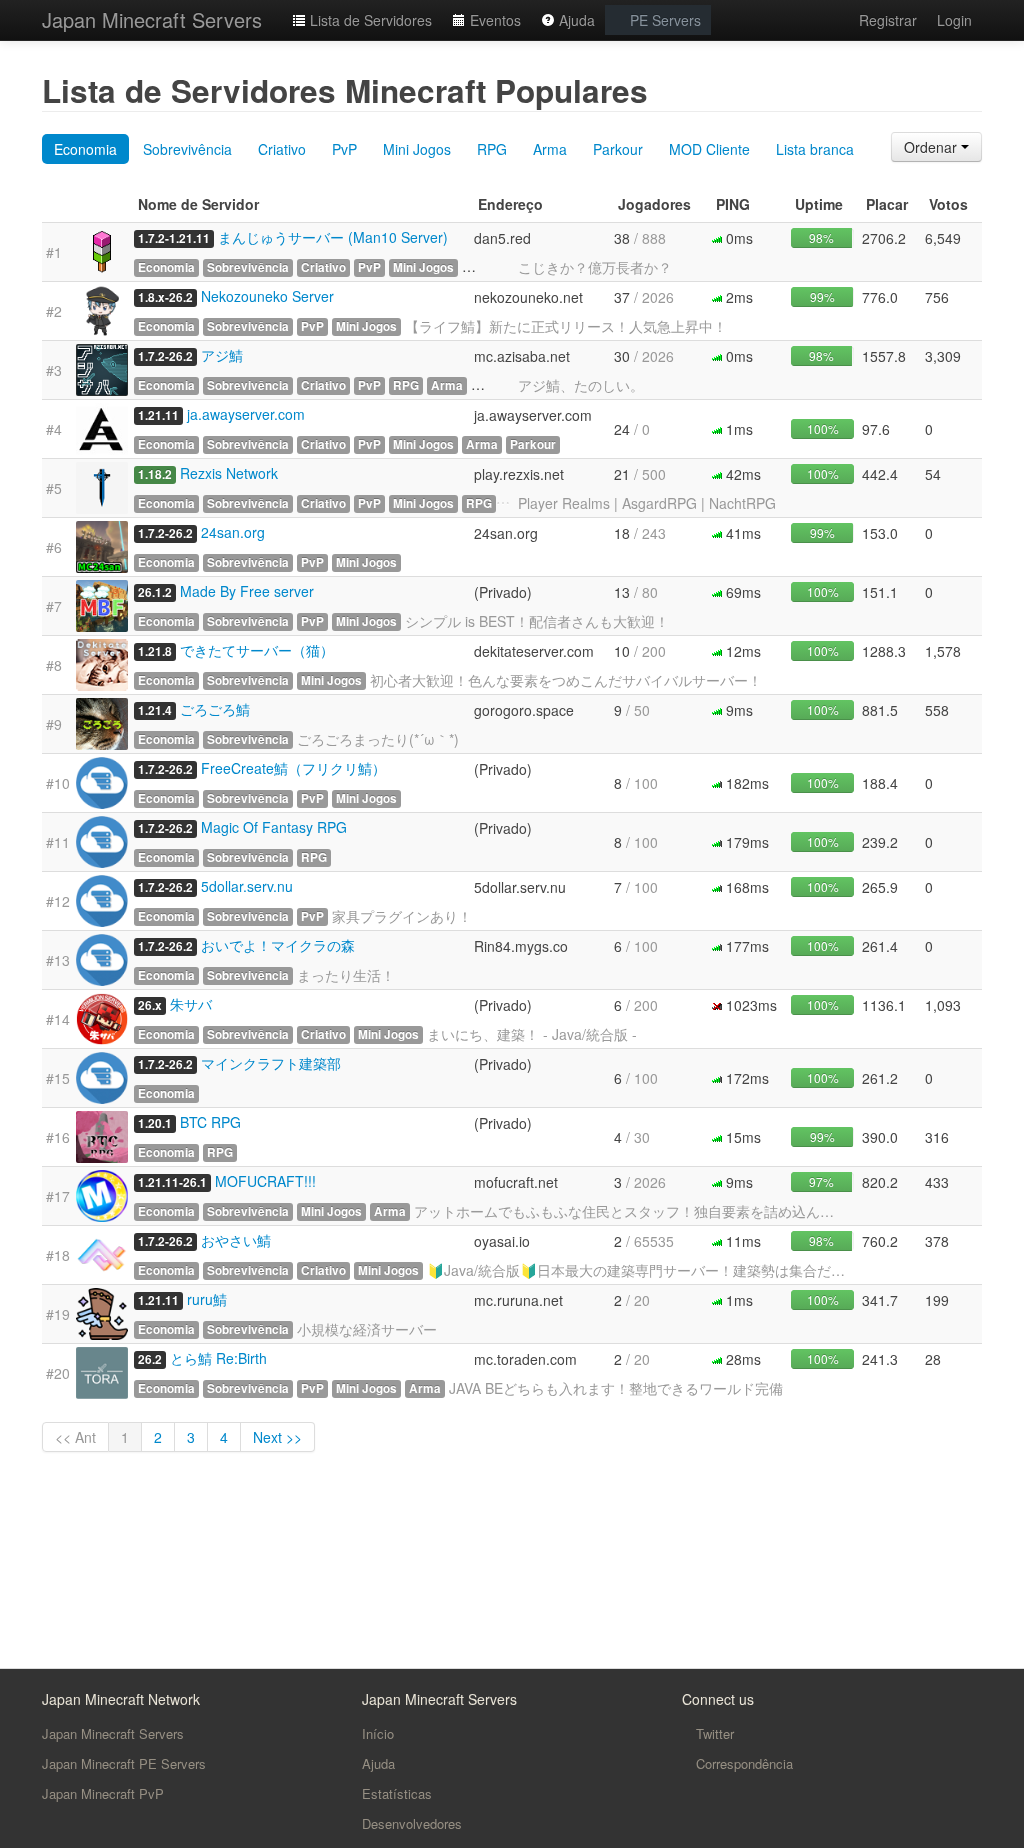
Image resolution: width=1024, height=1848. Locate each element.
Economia (85, 149)
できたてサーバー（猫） (257, 650)
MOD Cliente (709, 149)
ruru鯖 (207, 1299)
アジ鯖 (222, 355)
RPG (492, 149)
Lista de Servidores (369, 20)
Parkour (618, 149)
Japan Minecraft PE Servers (124, 1763)
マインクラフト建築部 (271, 1063)
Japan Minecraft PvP (103, 1793)
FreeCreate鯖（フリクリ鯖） (293, 768)
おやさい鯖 (236, 1240)
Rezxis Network (229, 473)
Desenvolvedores (412, 1823)
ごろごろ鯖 (215, 709)
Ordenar (932, 147)
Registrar (888, 20)
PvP (344, 149)
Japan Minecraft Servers (152, 19)
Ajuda (575, 20)
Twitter (713, 1733)
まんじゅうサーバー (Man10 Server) (333, 237)
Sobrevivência (187, 149)
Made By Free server (247, 591)
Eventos (493, 20)
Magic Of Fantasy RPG (274, 827)
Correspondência (742, 1763)
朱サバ (191, 1004)
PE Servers (663, 20)
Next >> (277, 1437)
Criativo (282, 149)
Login (954, 20)
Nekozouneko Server (267, 296)
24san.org (233, 532)
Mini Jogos (417, 149)
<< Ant (75, 1437)
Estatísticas (397, 1793)
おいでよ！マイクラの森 (278, 945)
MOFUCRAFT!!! (265, 1181)
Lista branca (815, 149)
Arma (550, 149)
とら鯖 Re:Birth (218, 1358)
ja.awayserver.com (246, 414)
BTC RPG (210, 1122)
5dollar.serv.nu (247, 886)
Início (378, 1733)
